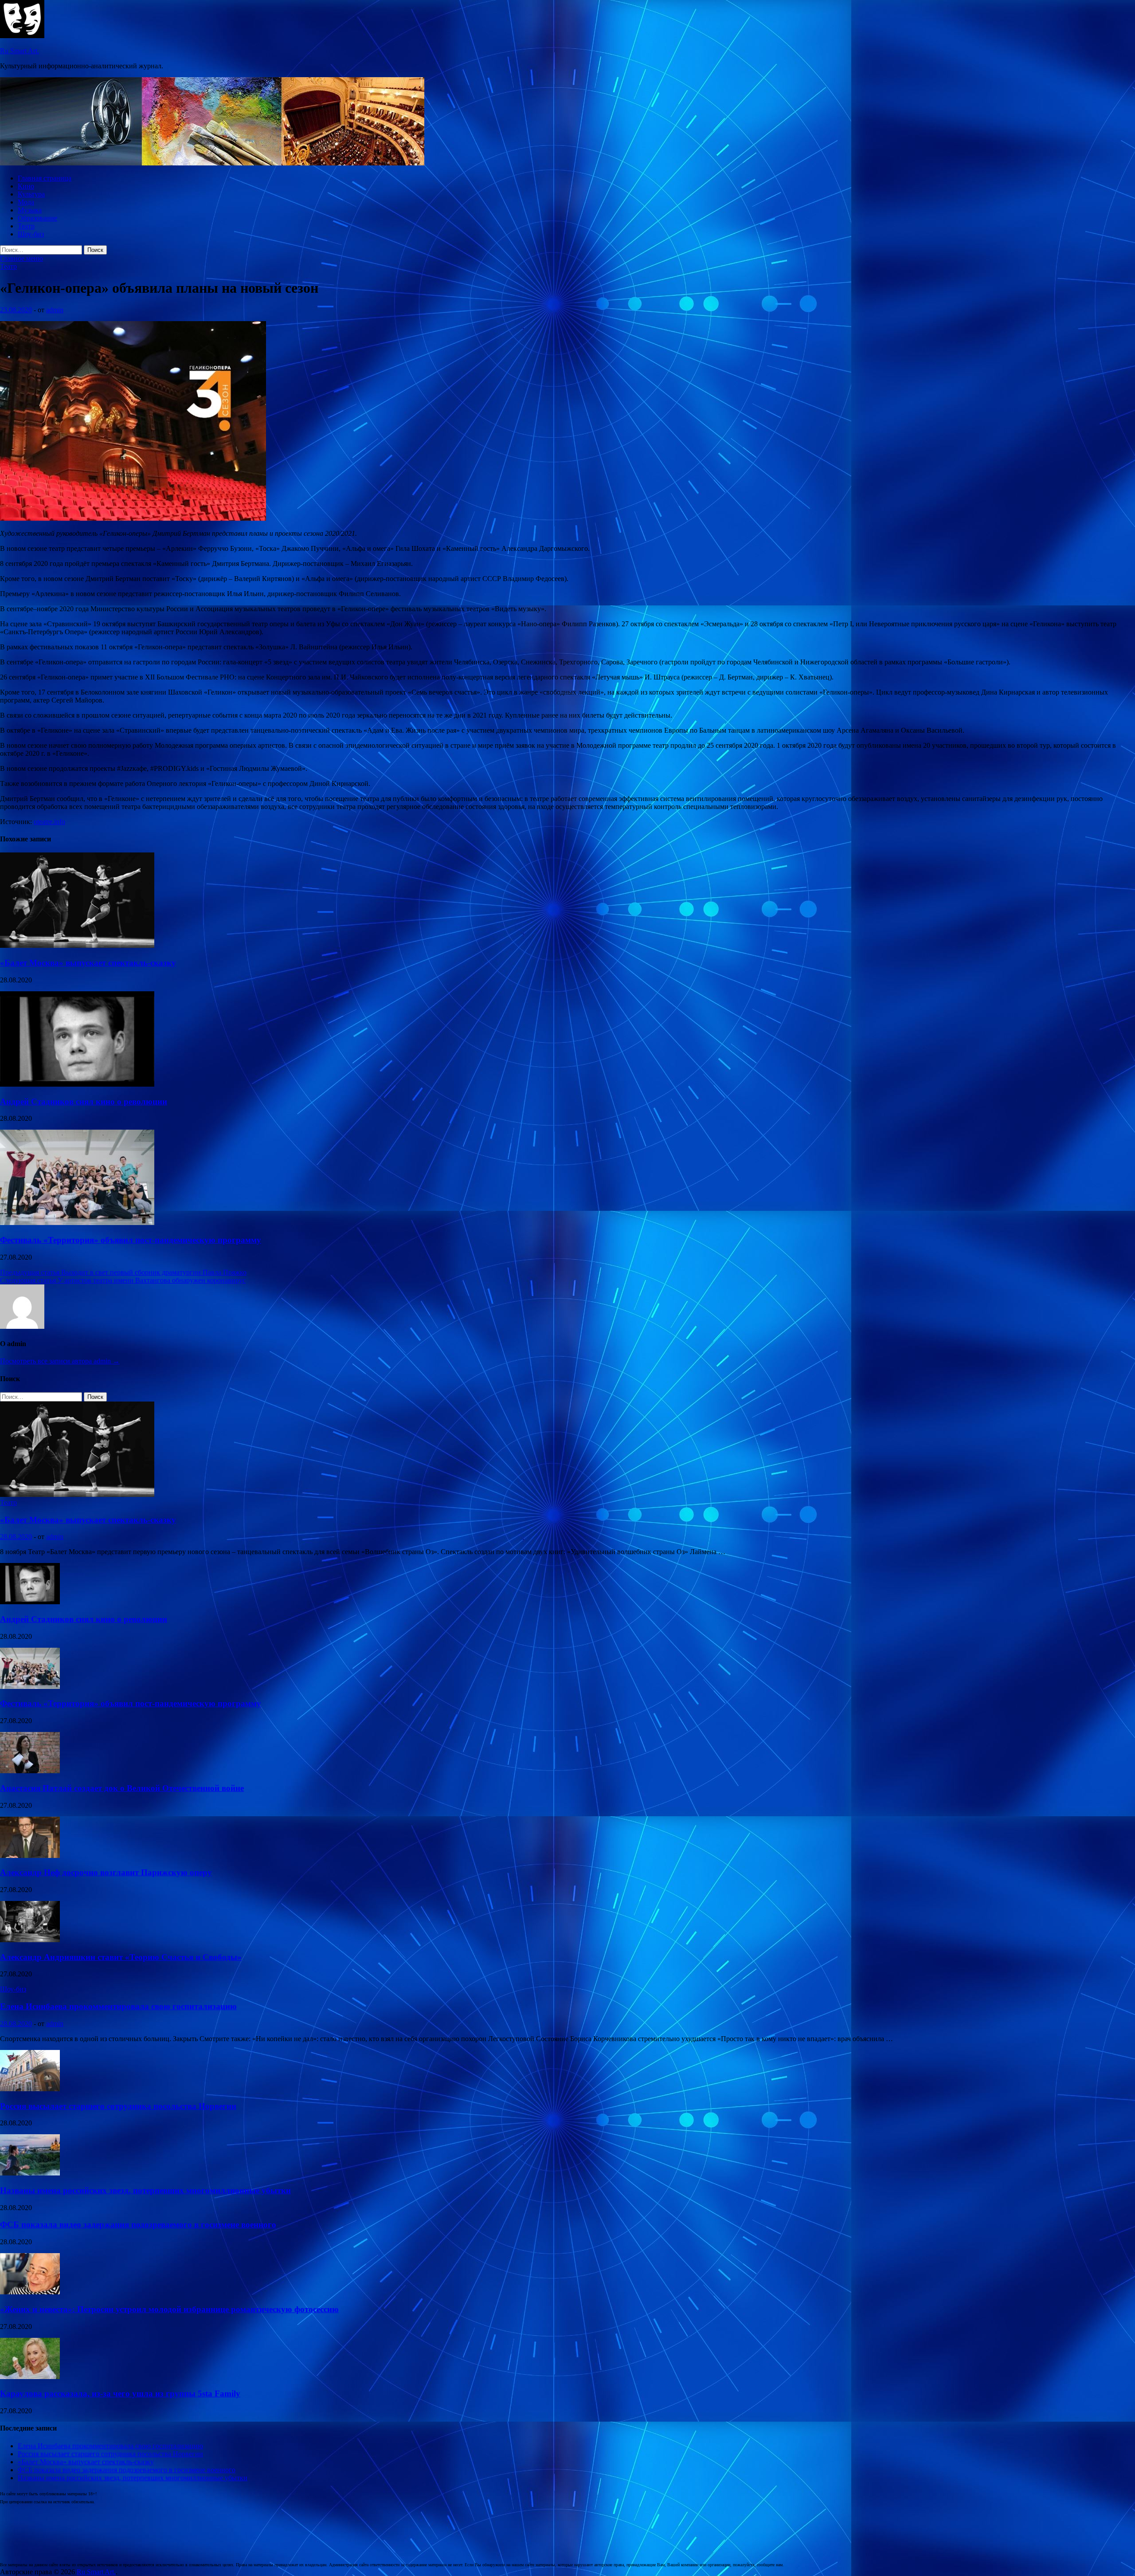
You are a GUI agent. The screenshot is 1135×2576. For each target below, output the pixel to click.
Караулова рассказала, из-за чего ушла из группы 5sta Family (120, 2393)
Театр (26, 226)
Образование (37, 218)
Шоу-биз (31, 234)
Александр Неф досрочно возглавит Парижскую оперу (106, 1872)
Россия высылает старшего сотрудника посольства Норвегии (118, 2106)
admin (55, 310)
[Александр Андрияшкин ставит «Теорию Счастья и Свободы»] (30, 1940)
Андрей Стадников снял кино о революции (84, 1101)
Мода (26, 202)
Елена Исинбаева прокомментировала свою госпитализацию (118, 2006)
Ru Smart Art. (20, 51)
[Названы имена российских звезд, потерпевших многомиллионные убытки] (30, 2173)
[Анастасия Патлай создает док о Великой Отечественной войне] (30, 1771)
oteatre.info (49, 822)
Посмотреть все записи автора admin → (60, 1361)
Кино (26, 186)
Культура (31, 194)
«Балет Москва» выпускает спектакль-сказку (88, 963)
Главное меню (22, 258)
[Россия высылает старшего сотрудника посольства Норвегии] (30, 2089)
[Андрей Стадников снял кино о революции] (77, 1084)
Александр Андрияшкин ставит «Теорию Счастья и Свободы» (121, 1957)
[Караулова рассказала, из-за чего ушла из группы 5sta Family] (30, 2377)
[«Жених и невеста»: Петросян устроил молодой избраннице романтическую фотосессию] (30, 2292)
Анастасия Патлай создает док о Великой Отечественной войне (122, 1788)
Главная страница (45, 178)
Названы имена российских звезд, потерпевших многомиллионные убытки (145, 2190)
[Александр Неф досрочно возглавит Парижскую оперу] (30, 1855)
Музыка (30, 210)
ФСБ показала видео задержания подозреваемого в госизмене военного (138, 2225)
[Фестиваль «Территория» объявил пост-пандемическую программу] (77, 1223)
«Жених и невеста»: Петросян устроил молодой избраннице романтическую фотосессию (169, 2309)
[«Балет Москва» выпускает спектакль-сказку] (77, 945)
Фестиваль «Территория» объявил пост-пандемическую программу (131, 1240)
